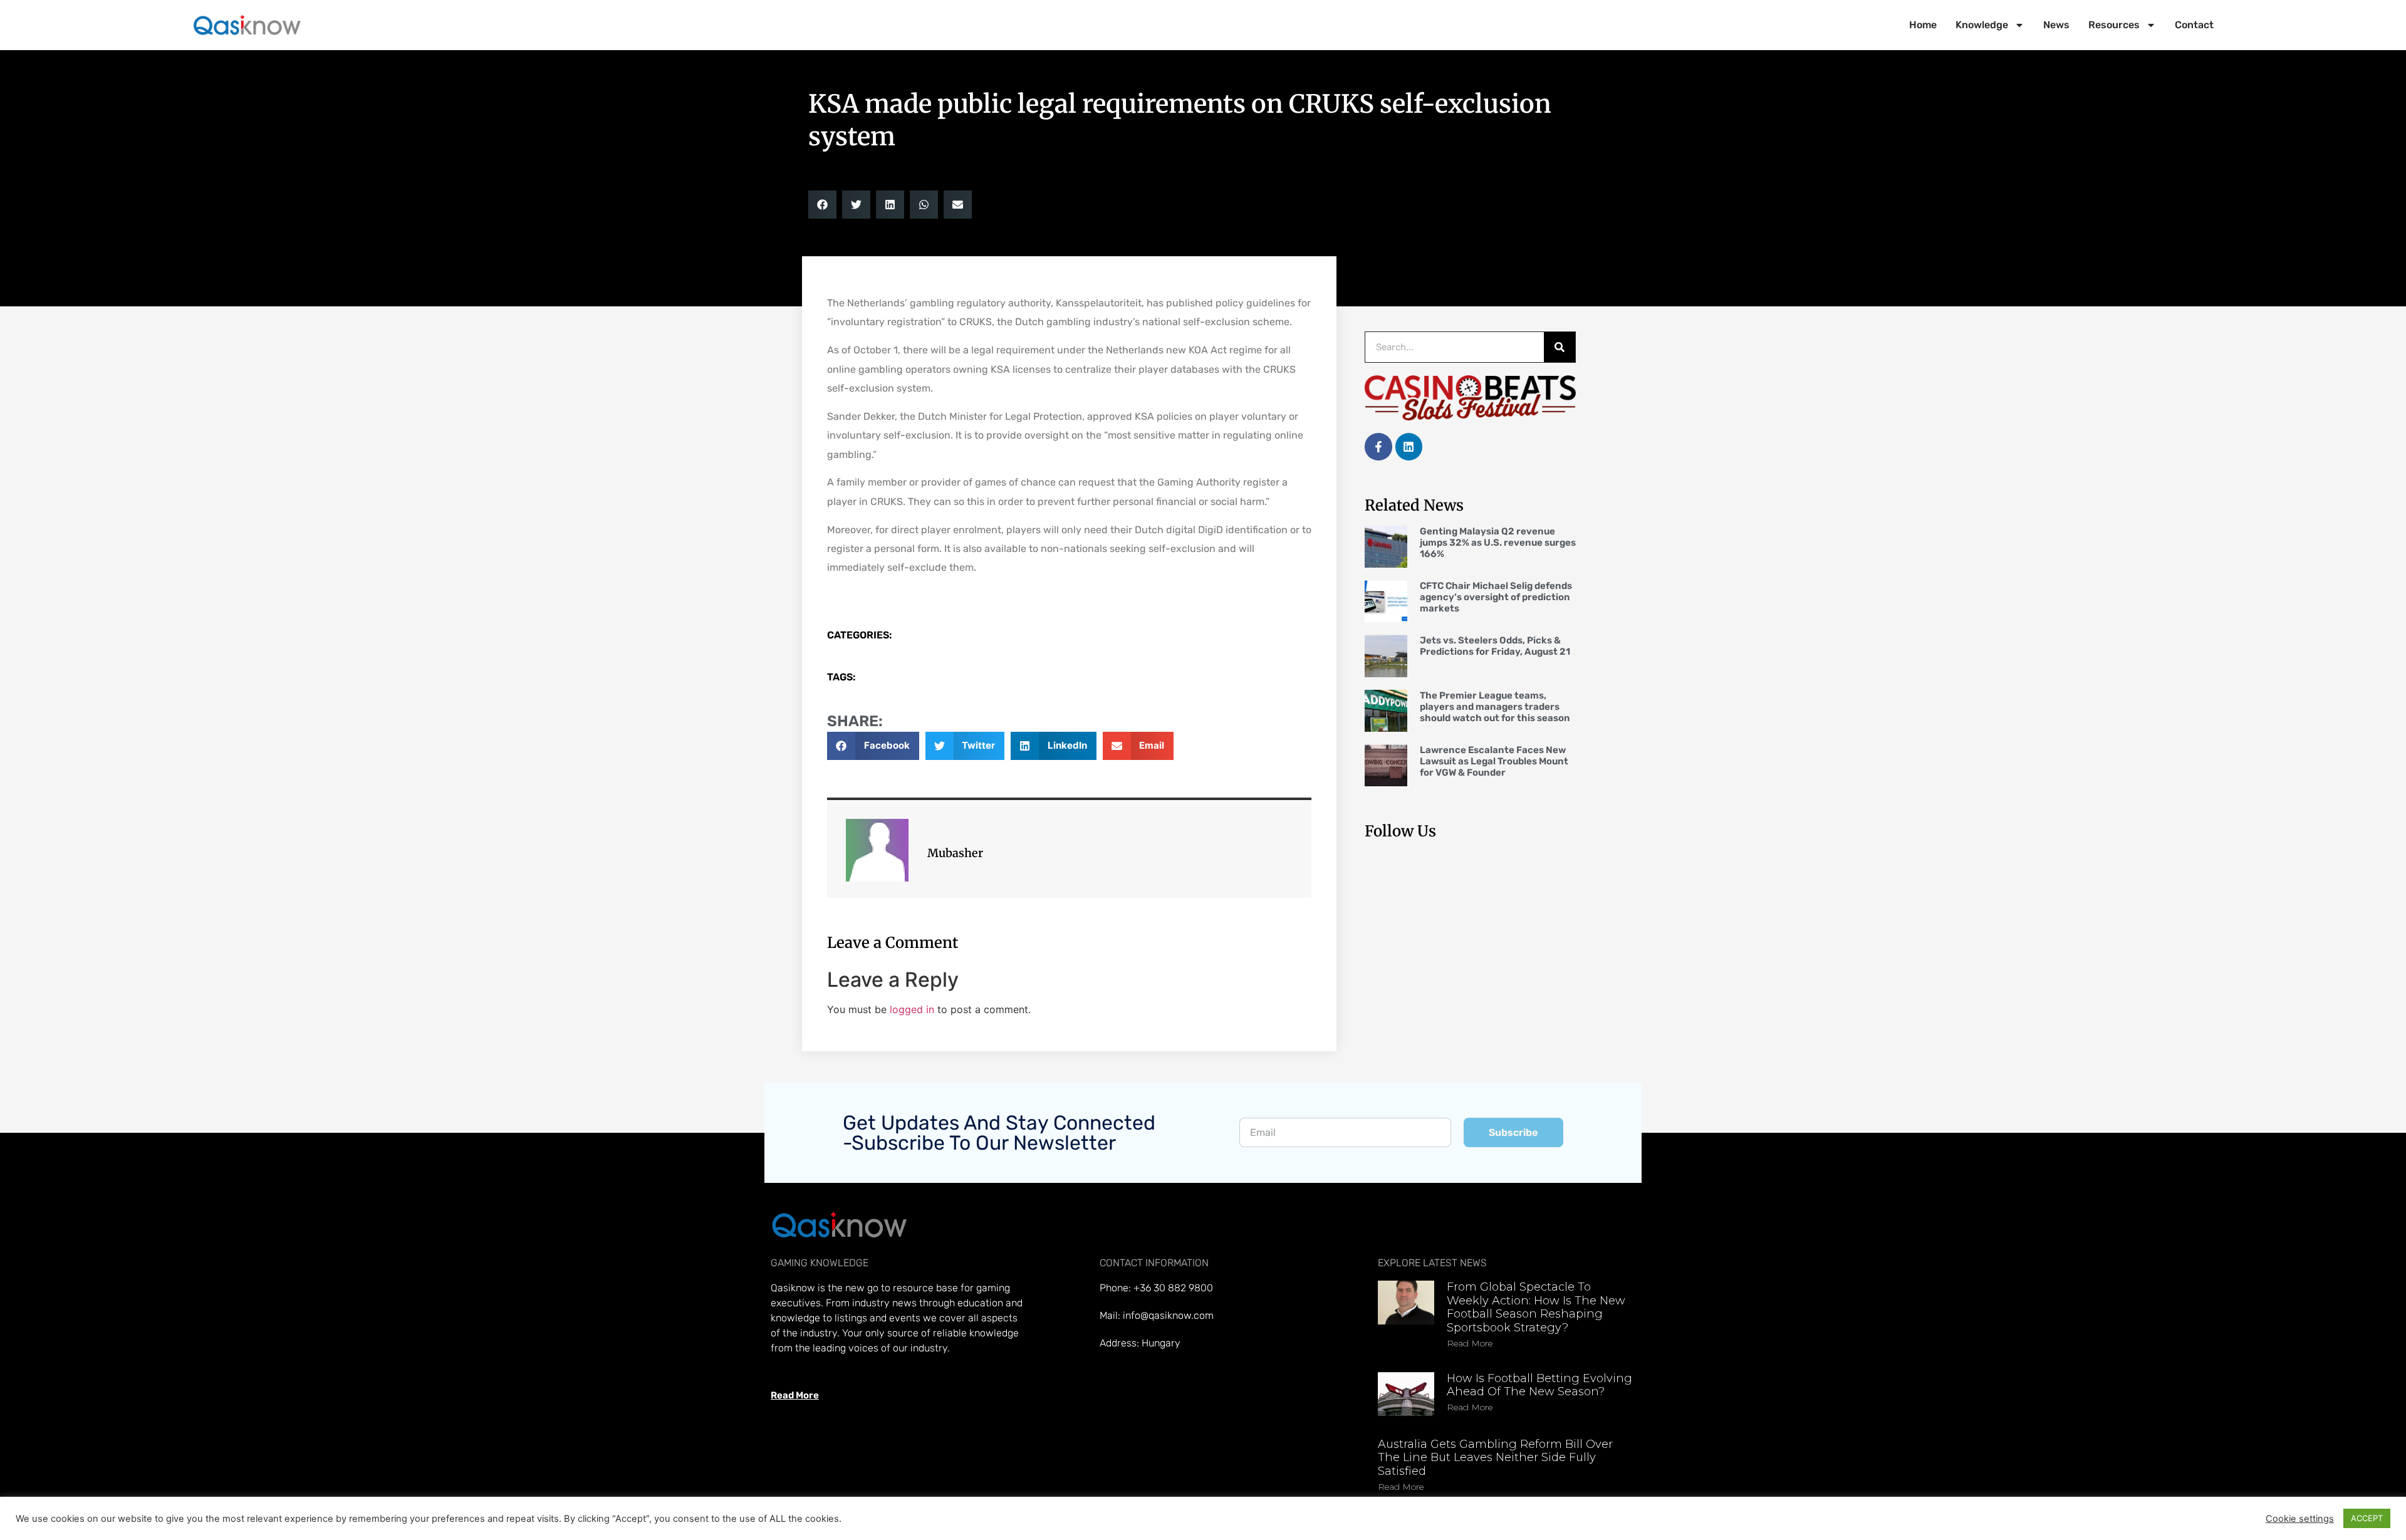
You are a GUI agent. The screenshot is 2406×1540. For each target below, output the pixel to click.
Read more (1470, 1343)
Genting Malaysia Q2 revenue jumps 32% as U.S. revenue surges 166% (1498, 543)
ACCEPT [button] (2367, 1518)
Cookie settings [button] (2300, 1519)
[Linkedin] (1409, 446)
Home (1923, 25)
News (2056, 25)
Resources (2114, 25)
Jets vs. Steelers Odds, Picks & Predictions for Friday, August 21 (1495, 646)
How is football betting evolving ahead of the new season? (1539, 1385)
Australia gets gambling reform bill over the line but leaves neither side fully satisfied (1495, 1458)
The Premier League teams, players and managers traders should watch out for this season (1495, 707)
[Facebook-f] (1378, 446)
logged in (912, 1009)
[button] (822, 205)
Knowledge (1982, 25)
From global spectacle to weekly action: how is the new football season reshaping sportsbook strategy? (1536, 1307)
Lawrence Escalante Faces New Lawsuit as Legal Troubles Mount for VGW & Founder (1494, 761)
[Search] (1560, 347)
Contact (2194, 25)
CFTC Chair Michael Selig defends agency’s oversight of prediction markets (1496, 597)
